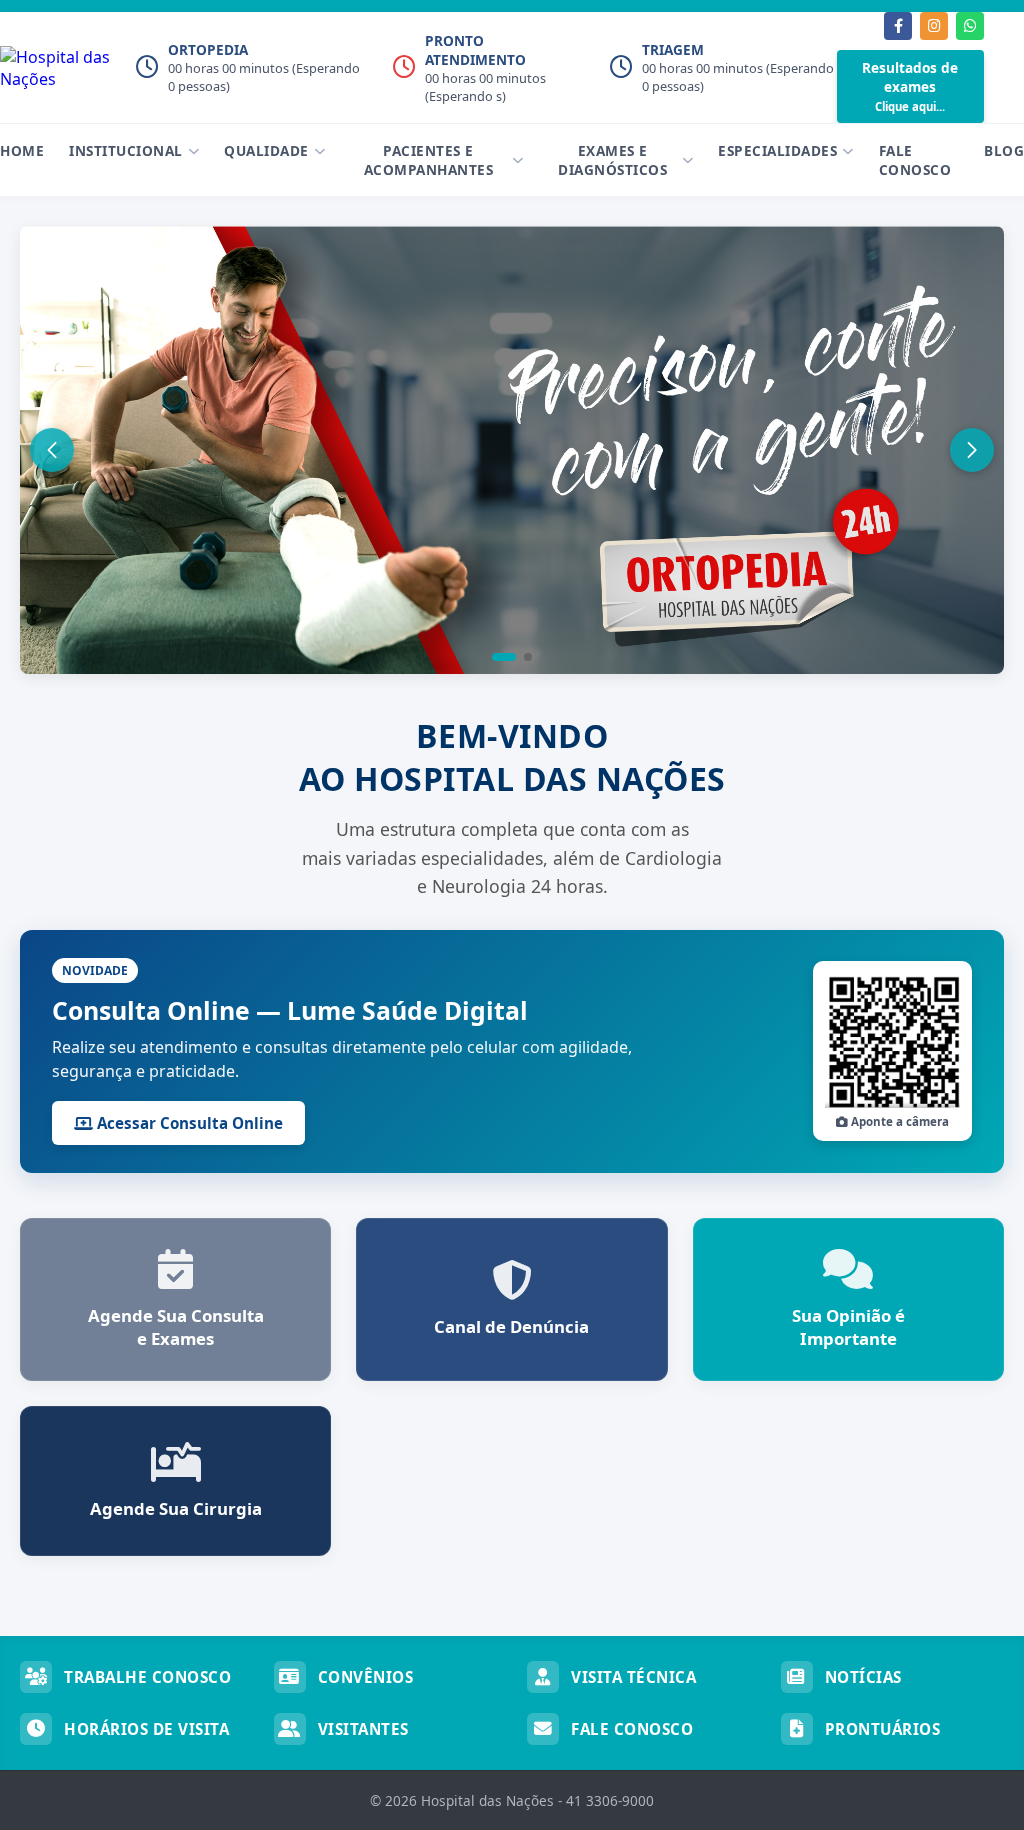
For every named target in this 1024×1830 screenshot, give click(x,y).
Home (22, 150)
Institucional (126, 150)
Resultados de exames (910, 86)
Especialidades (777, 150)
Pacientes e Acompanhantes (429, 160)
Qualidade (266, 150)
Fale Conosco (915, 160)
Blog (1004, 150)
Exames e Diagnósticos (612, 160)
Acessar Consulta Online (188, 1123)
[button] (504, 657)
